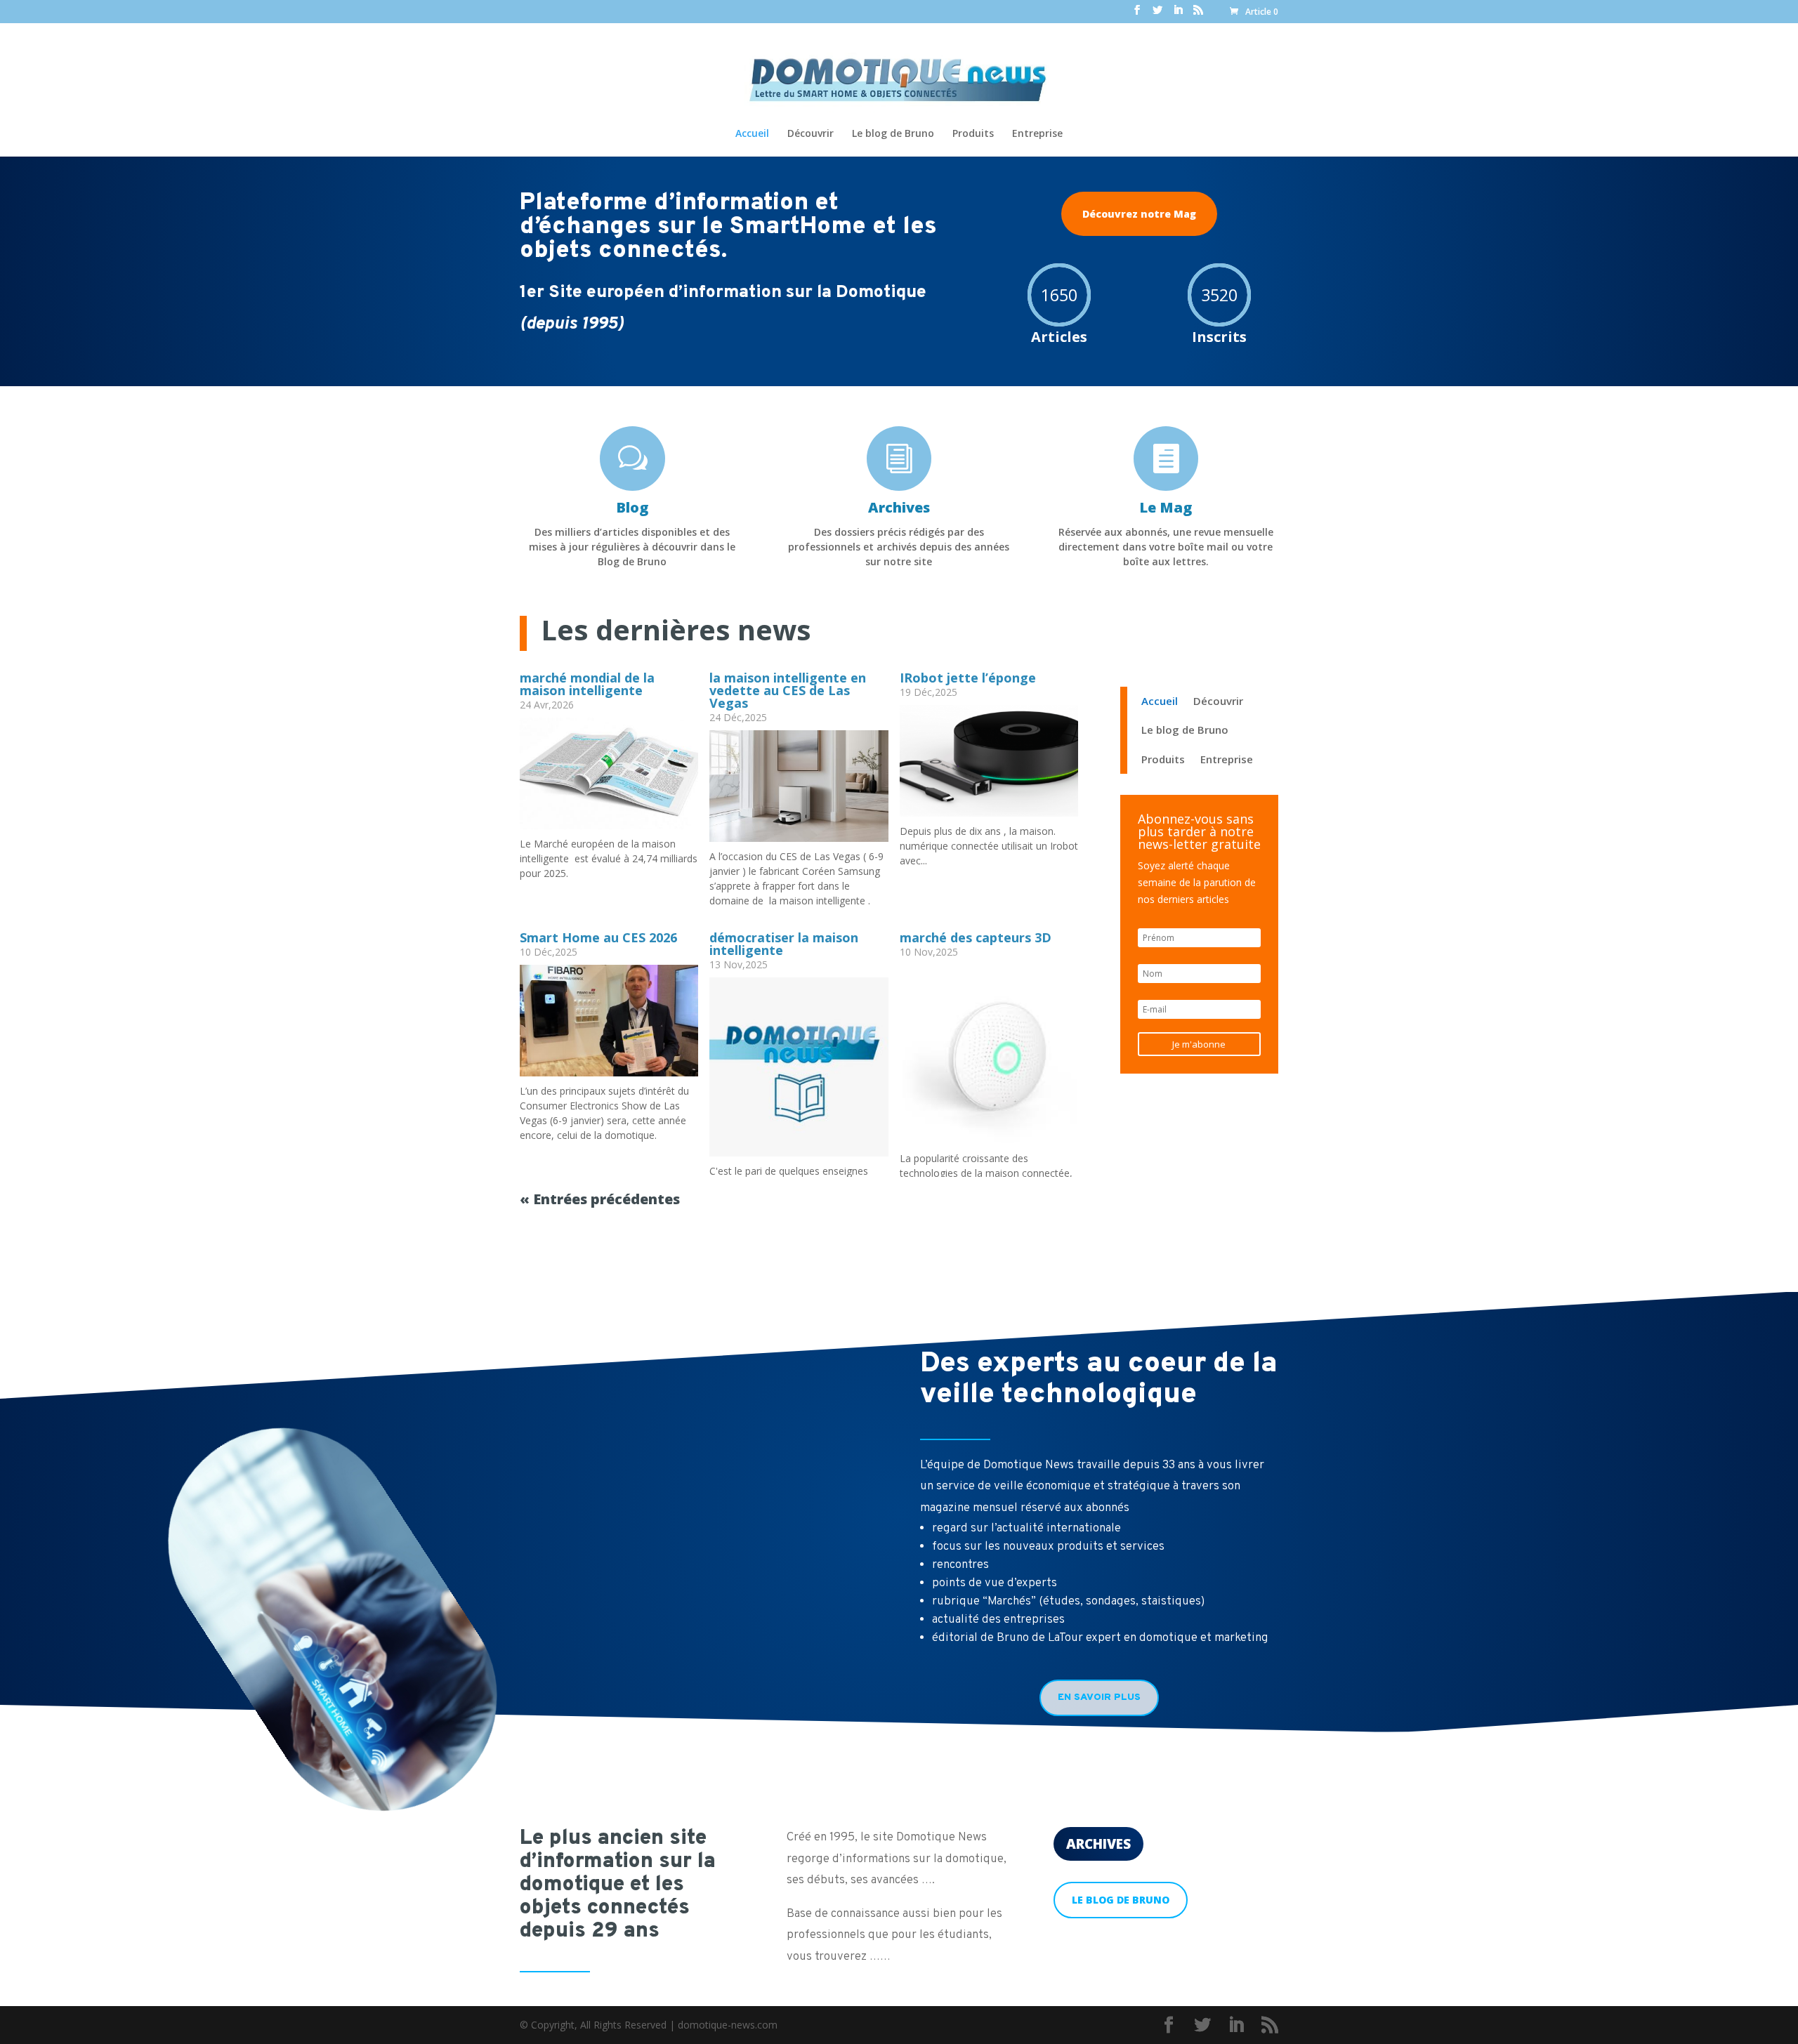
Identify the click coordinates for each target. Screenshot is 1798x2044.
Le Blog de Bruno (1121, 1900)
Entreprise (1037, 134)
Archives (1098, 1844)
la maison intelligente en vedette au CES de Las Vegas (788, 690)
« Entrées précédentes (600, 1199)
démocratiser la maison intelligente (784, 944)
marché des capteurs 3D (976, 937)
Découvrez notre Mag (1139, 214)
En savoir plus (1099, 1697)
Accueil (752, 134)
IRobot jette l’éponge (968, 678)
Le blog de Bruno (893, 134)
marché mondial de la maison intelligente (587, 684)
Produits (973, 134)
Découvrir (811, 134)
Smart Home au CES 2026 (598, 937)
